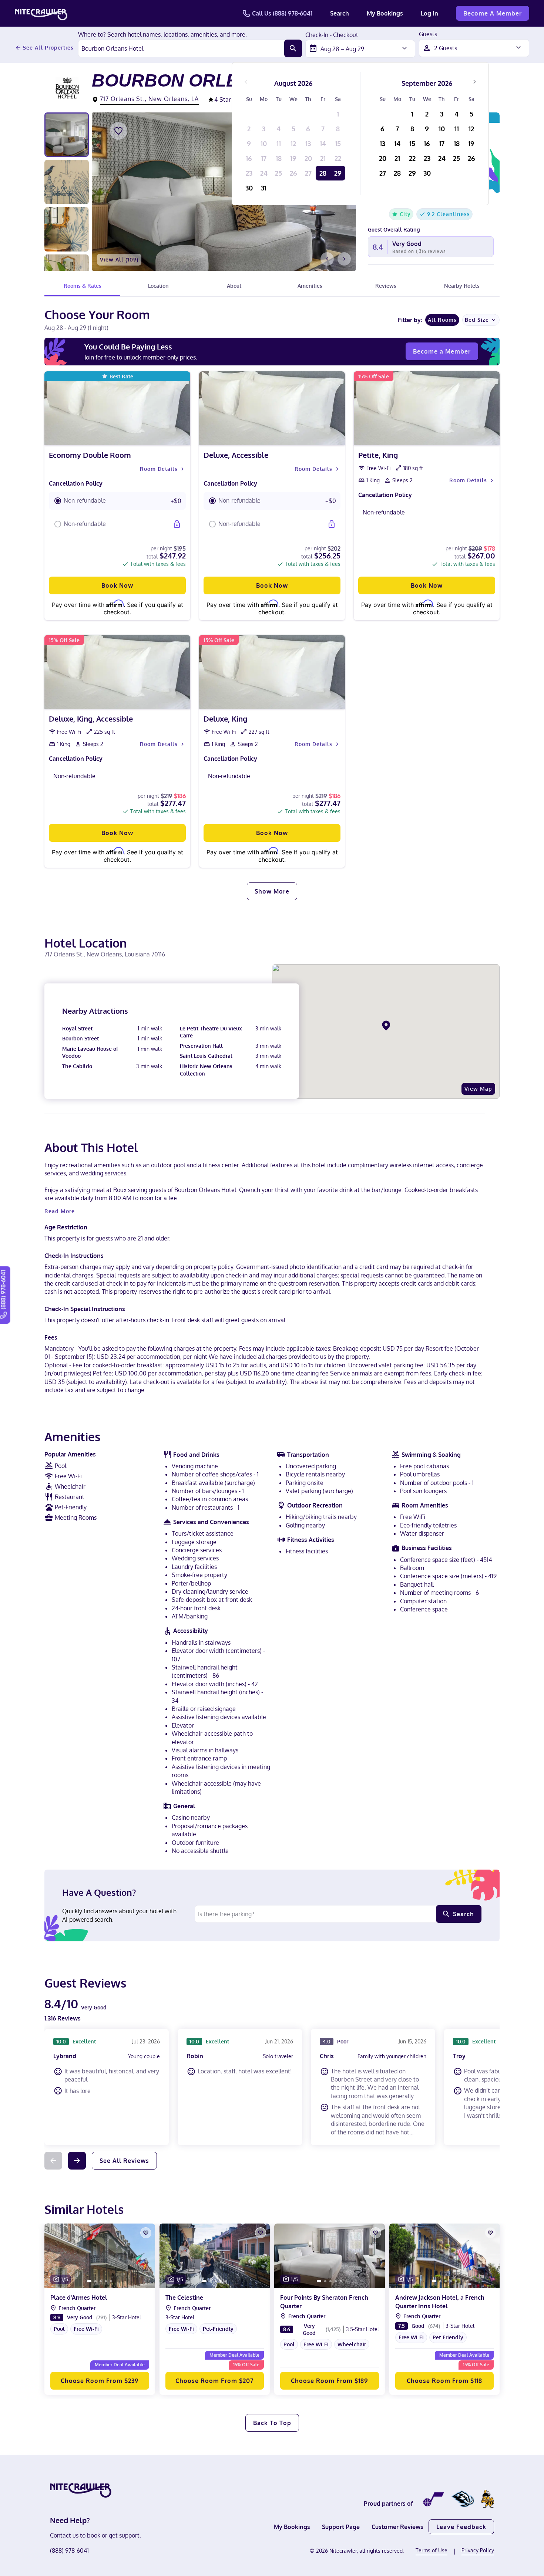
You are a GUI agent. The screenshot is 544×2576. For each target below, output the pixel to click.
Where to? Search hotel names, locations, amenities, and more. (162, 35)
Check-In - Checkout (332, 35)
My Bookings (385, 13)
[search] (293, 48)
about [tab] (234, 286)
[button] (117, 501)
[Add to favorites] (118, 131)
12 (293, 144)
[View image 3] (67, 229)
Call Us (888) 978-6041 (282, 13)
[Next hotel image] (344, 259)
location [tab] (158, 286)
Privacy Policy (478, 2550)
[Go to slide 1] (89, 2281)
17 (264, 158)
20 (308, 158)
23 (249, 173)
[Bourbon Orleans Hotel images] (224, 192)
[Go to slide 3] (101, 2281)
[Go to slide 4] (106, 2281)
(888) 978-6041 (69, 2550)
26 (293, 173)
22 (338, 158)
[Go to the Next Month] (474, 82)
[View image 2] (67, 182)
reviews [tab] (386, 286)
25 (278, 173)
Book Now (117, 585)
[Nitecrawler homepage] (41, 13)
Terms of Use (431, 2550)
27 (308, 173)
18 (279, 158)
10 (264, 144)
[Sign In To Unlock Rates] (177, 524)
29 (338, 173)
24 (264, 173)
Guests (428, 34)
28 (323, 173)
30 (249, 188)
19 (293, 158)
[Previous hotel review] (53, 2161)
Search (340, 13)
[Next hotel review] (77, 2161)
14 (323, 144)
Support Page (341, 2527)
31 (264, 188)
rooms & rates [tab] (83, 286)
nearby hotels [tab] (462, 286)
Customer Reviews (397, 2527)
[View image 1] (67, 135)
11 (279, 144)
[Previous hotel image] (327, 259)
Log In (429, 13)
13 (308, 144)
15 (338, 144)
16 (249, 158)
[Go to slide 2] (95, 2281)
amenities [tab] (310, 286)
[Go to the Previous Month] (246, 82)
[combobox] (181, 48)
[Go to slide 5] (111, 2281)
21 (323, 158)
